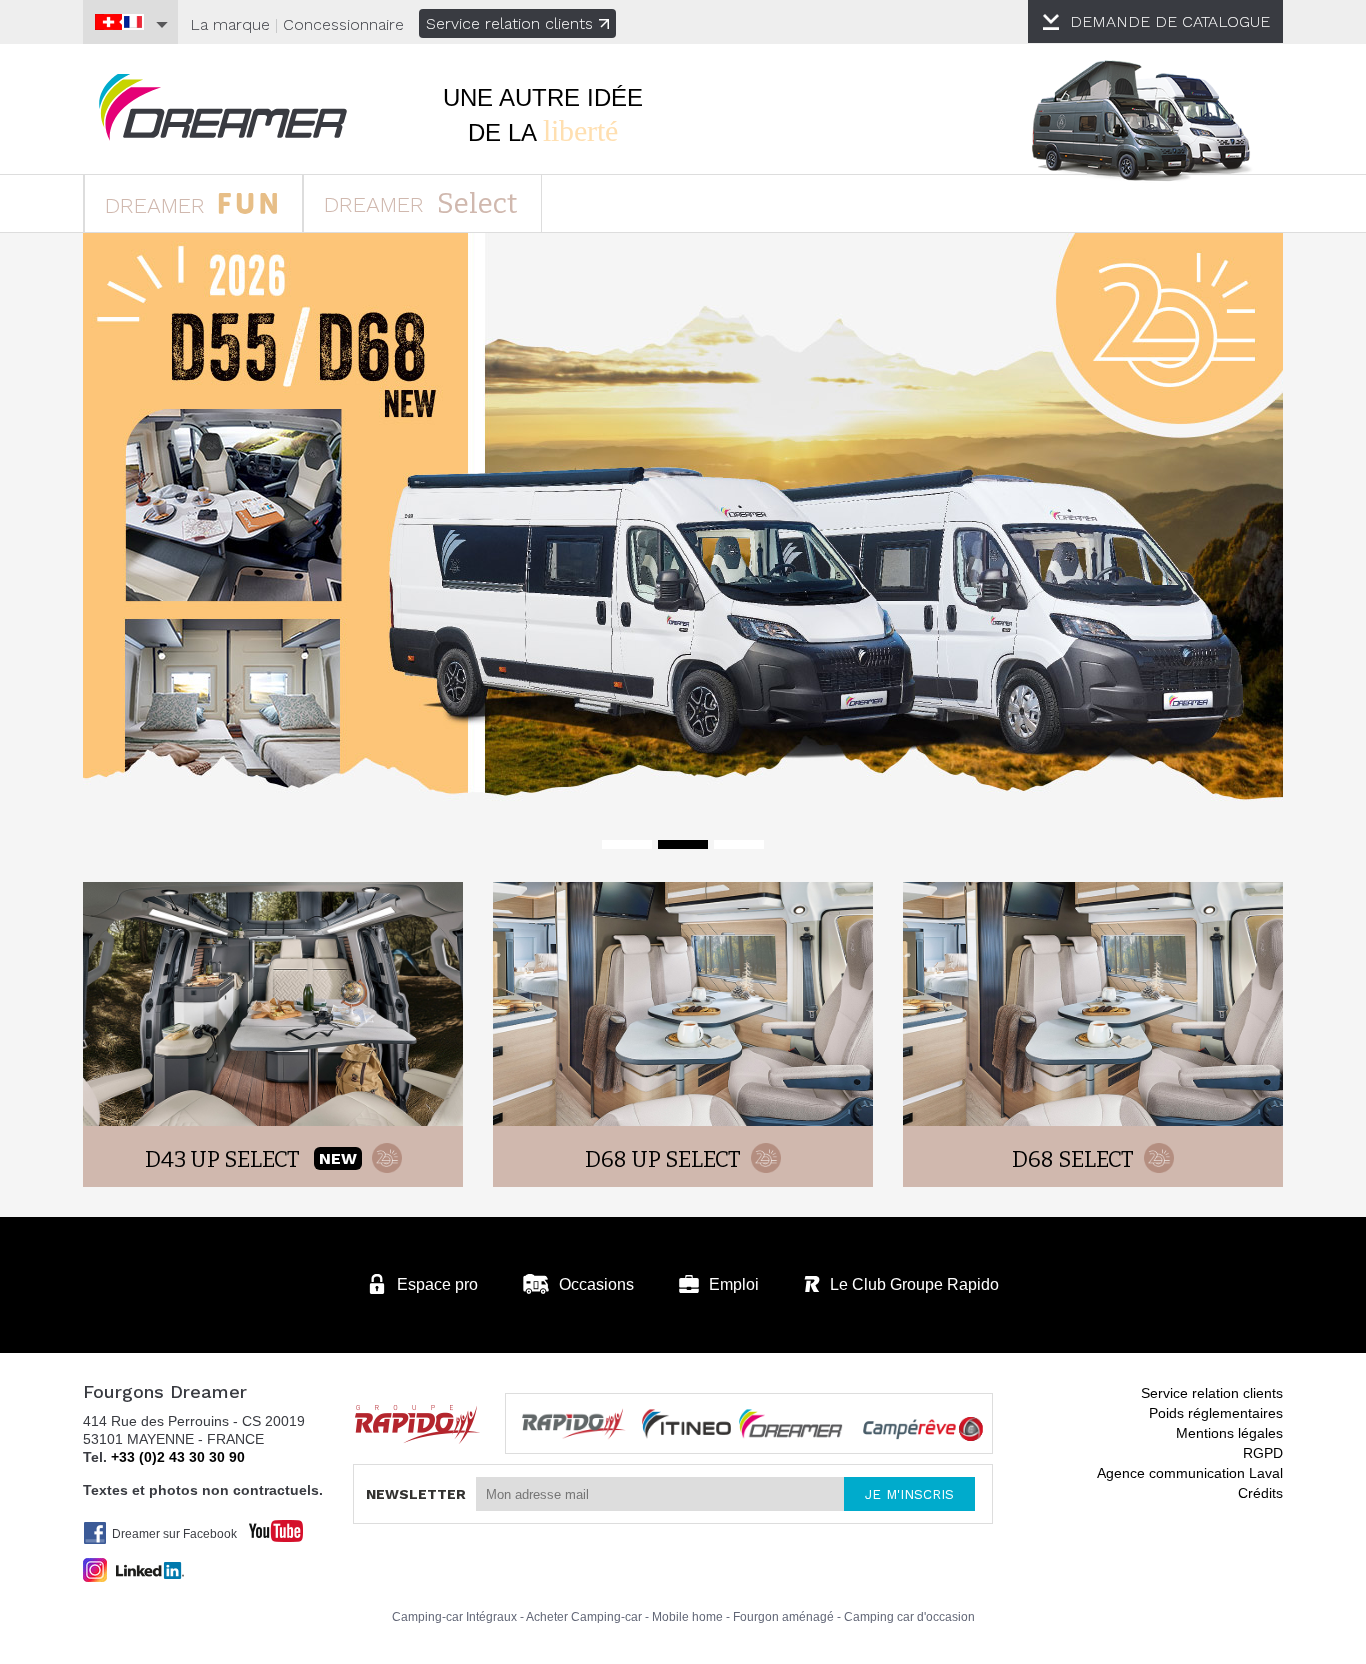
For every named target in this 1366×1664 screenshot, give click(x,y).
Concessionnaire (343, 24)
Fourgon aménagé (783, 1617)
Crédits (1260, 1493)
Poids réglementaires (1216, 1413)
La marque (230, 24)
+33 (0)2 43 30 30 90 (178, 1457)
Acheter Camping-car (584, 1617)
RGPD (1263, 1453)
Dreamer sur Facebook (174, 1534)
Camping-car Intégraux (454, 1617)
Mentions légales (1229, 1433)
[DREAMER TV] (266, 1525)
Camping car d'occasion (909, 1617)
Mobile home (687, 1617)
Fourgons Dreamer (223, 107)
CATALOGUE (1170, 21)
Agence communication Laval (1190, 1473)
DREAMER (158, 205)
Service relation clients (509, 23)
